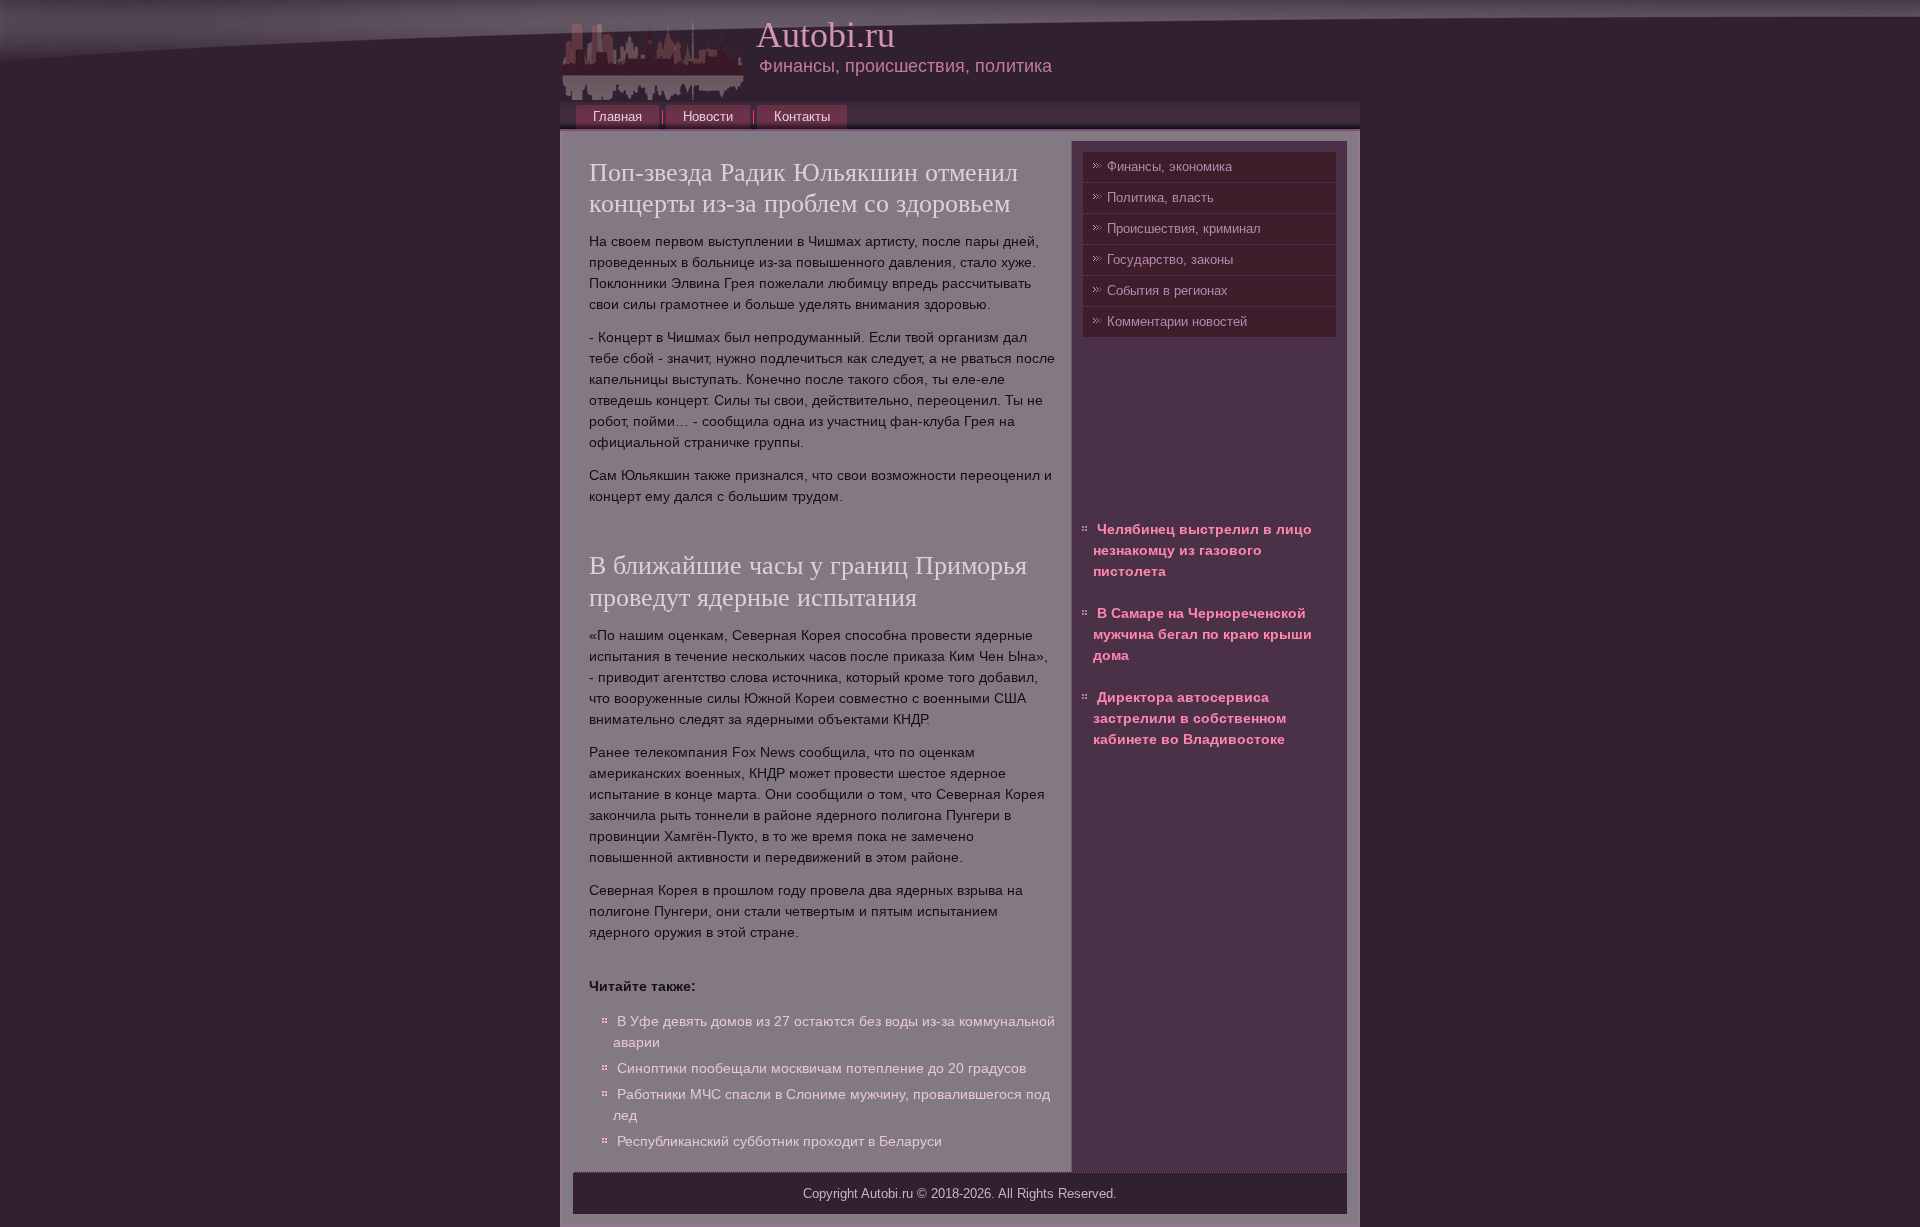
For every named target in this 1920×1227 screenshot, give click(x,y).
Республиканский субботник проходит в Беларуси (779, 1141)
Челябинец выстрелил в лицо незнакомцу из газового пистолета (1202, 550)
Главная (617, 116)
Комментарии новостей (1177, 321)
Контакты (802, 116)
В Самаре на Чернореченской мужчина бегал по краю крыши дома (1202, 634)
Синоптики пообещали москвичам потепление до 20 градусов (821, 1068)
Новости (708, 116)
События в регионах (1167, 290)
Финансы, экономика (1169, 166)
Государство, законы (1170, 259)
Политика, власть (1160, 197)
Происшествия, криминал (1184, 228)
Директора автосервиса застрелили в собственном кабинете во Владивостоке (1189, 718)
